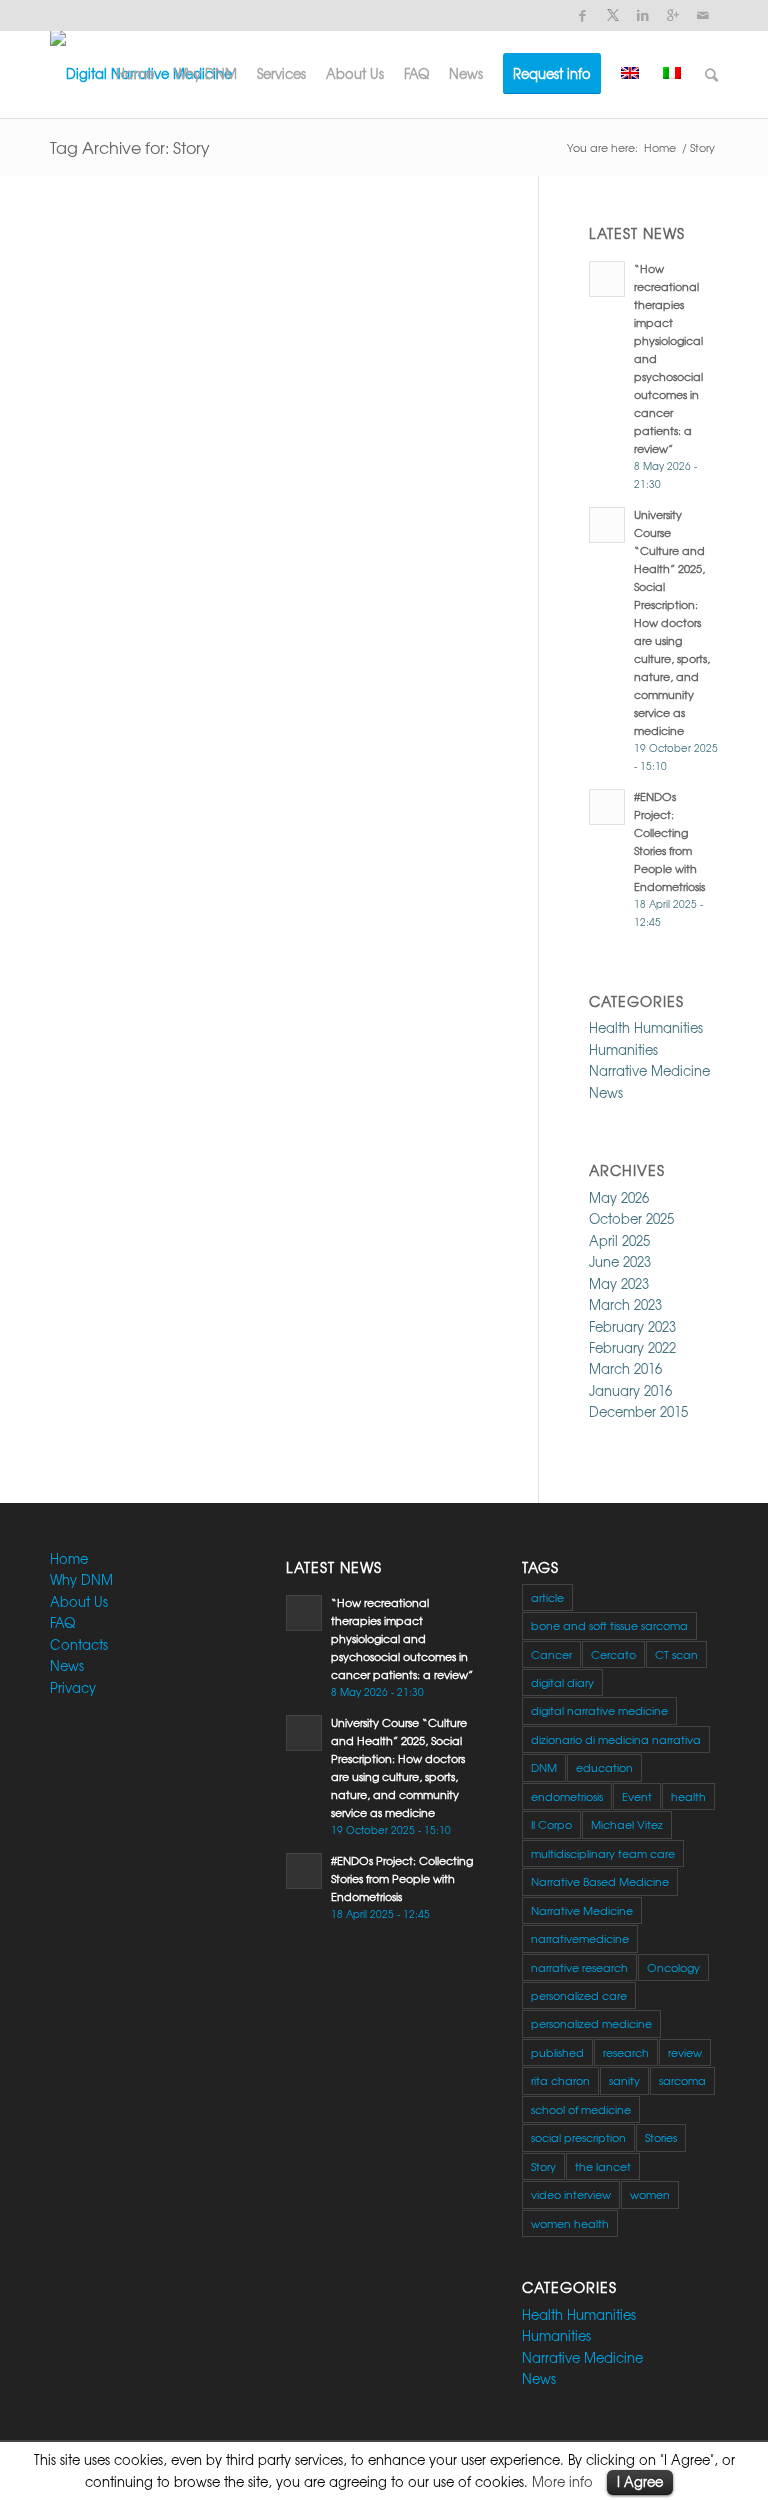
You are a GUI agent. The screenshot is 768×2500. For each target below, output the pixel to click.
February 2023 (632, 1326)
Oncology (673, 1967)
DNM (544, 1767)
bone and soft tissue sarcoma (609, 1625)
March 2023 (625, 1304)
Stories (661, 2137)
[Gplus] (672, 15)
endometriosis (567, 1796)
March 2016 (625, 1368)
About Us (79, 1601)
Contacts (79, 1644)
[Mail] (703, 15)
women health (570, 2223)
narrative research (579, 1967)
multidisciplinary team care (603, 1853)
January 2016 (630, 1390)
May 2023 (619, 1283)
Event (637, 1796)
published (557, 2052)
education (604, 1767)
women (650, 2194)
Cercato (613, 1654)
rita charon (560, 2080)
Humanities (623, 1049)
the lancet (603, 2166)
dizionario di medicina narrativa (616, 1739)
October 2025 (631, 1218)
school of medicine (581, 2109)
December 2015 (638, 1411)
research (626, 2052)
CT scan (676, 1654)
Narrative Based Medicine (600, 1881)
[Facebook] (582, 15)
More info (562, 2481)
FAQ (62, 1622)
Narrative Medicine (649, 1070)
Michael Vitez (627, 1824)
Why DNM (81, 1579)
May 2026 (619, 1197)
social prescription (578, 2137)
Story (543, 2166)
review (685, 2052)
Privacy (73, 1687)
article (547, 1597)
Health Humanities (646, 1027)
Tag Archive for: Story (130, 147)
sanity (624, 2080)
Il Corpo (551, 1824)
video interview (571, 2194)
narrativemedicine (580, 1938)
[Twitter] (612, 15)
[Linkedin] (642, 15)
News (606, 1092)
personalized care (579, 1995)
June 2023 (620, 1261)
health (688, 1796)
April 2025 (619, 1240)
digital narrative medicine (599, 1710)
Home (660, 147)
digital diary (562, 1682)
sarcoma (682, 2080)
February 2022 (632, 1347)
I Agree (640, 2481)
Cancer (551, 1654)
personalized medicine (591, 2023)
